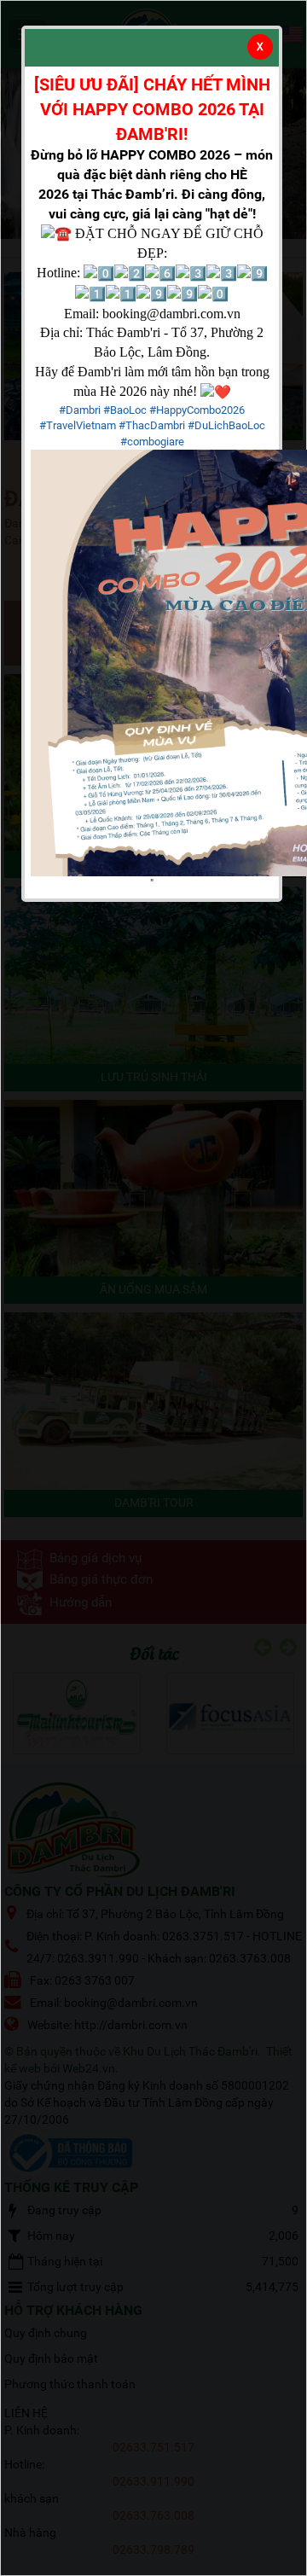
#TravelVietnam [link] (78, 425)
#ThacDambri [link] (152, 425)
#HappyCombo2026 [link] (197, 410)
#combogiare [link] (152, 442)
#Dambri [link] (80, 410)
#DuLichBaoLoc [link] (226, 425)
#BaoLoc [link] (125, 410)
